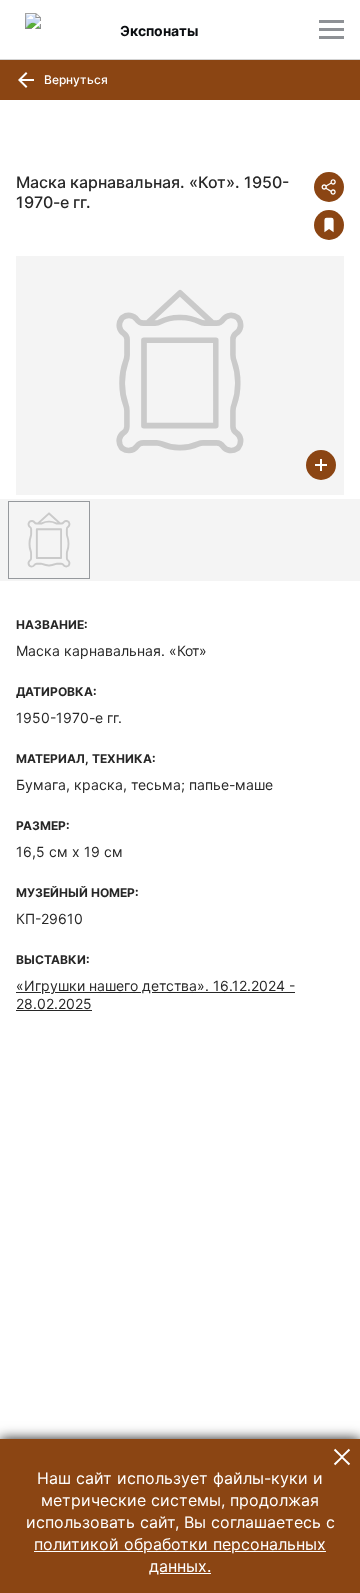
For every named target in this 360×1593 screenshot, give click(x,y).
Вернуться (74, 79)
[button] (342, 1457)
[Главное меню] (331, 29)
